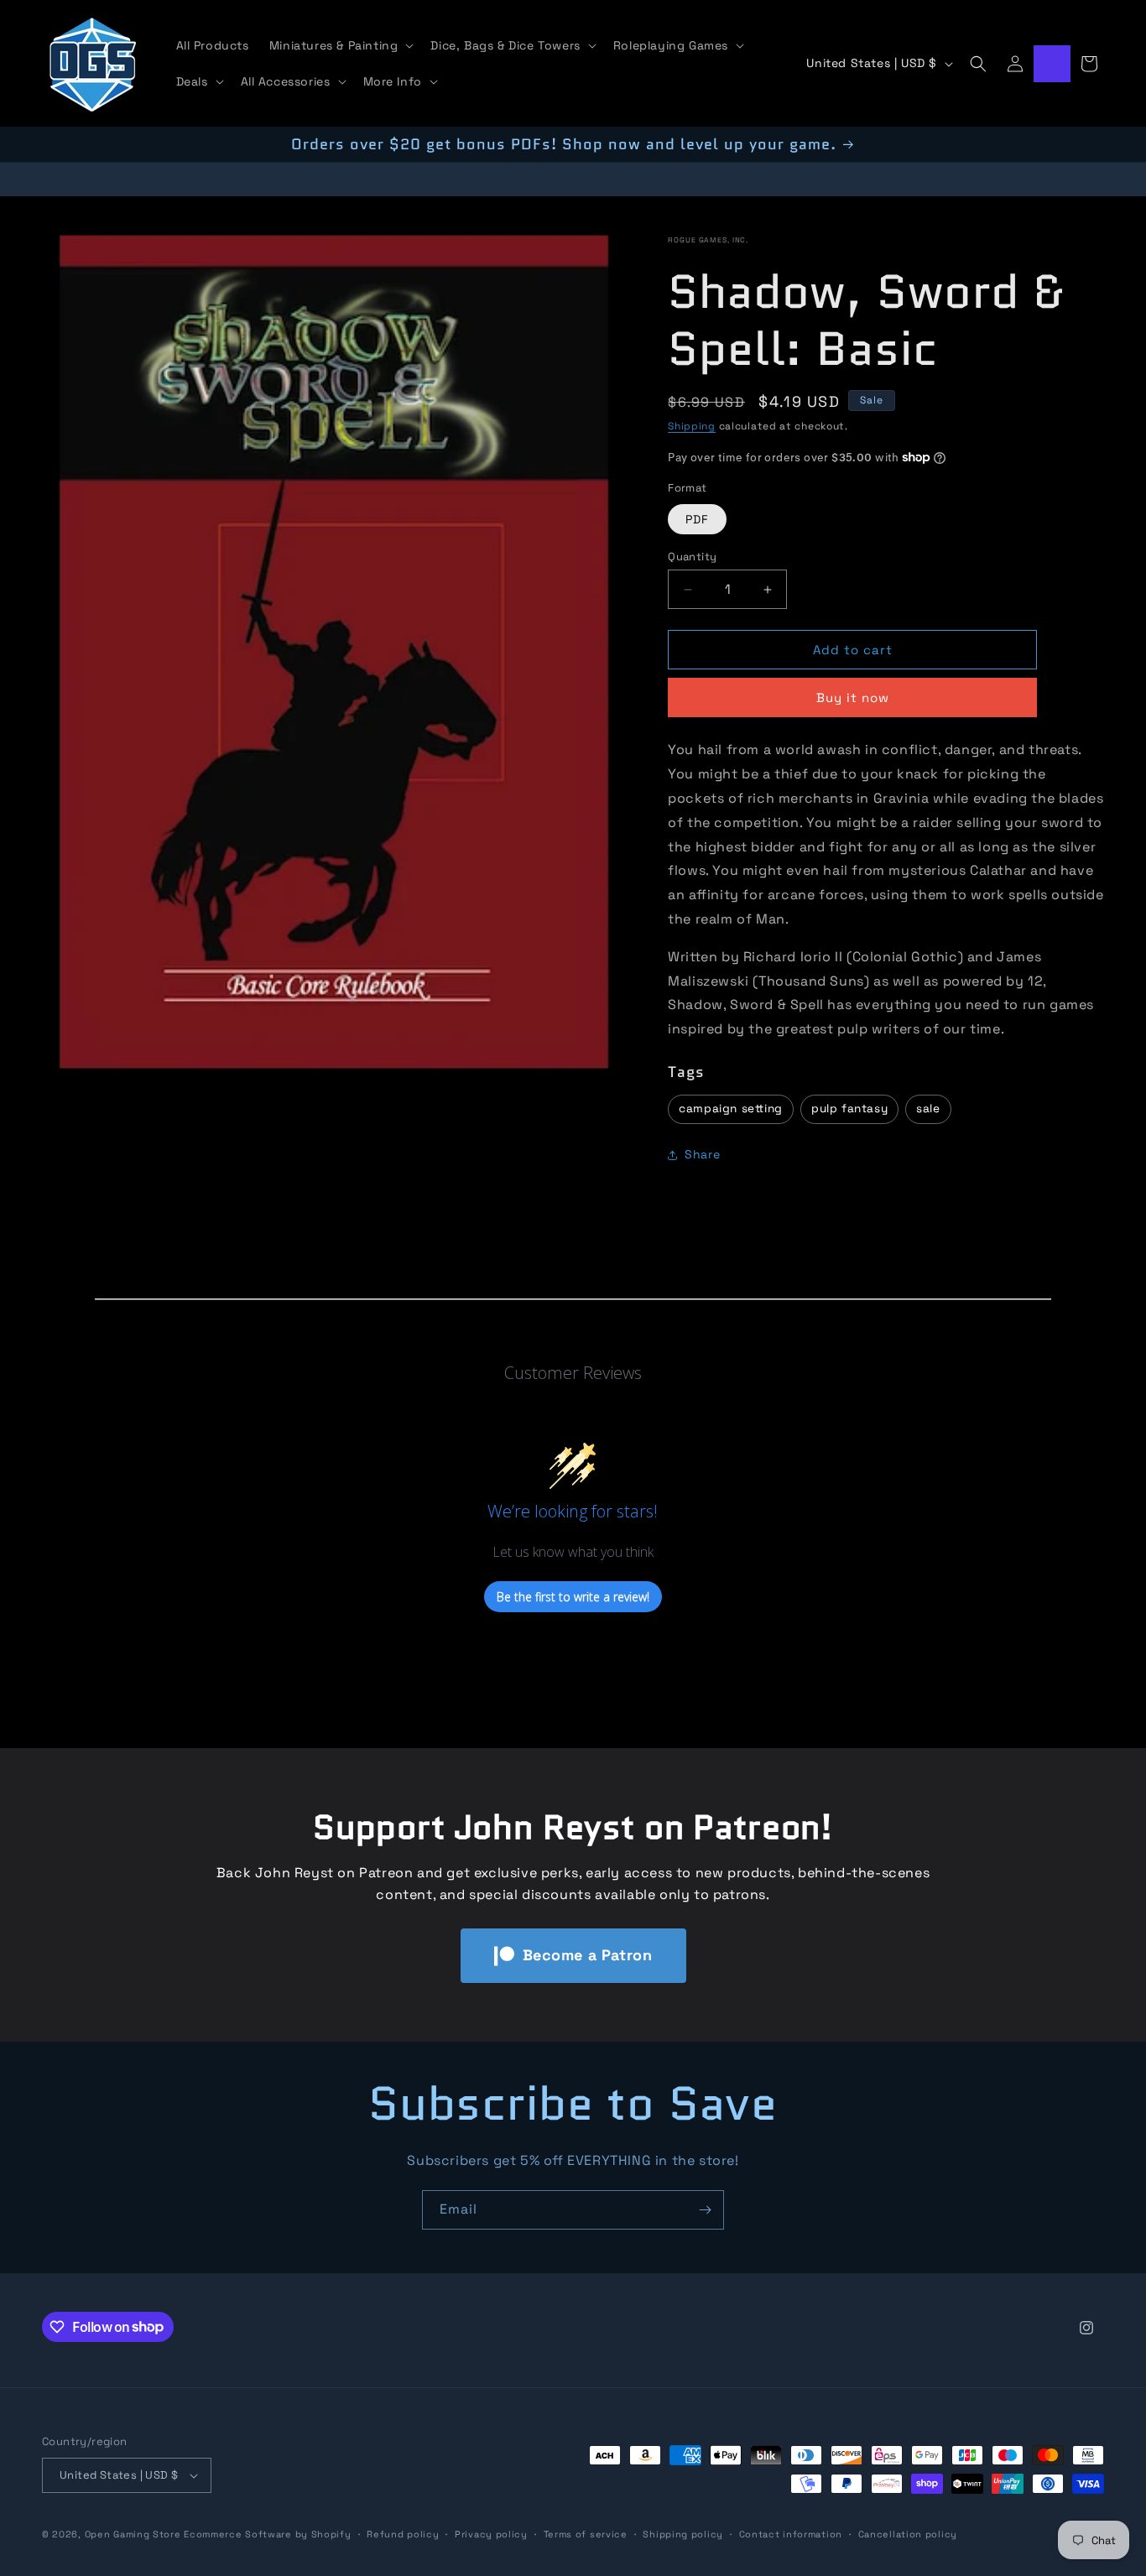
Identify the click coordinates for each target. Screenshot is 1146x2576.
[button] (340, 45)
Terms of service (586, 2534)
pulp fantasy (849, 1108)
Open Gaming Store (133, 2534)
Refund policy (403, 2534)
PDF (697, 519)
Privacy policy (491, 2534)
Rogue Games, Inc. (708, 240)
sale (928, 1108)
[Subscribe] (705, 2210)
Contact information (791, 2534)
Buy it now (853, 697)
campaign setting (731, 1108)
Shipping (692, 426)
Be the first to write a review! (573, 1596)
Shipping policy (683, 2534)
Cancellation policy (908, 2534)
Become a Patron (588, 1955)
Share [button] (702, 1154)
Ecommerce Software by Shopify (267, 2534)
